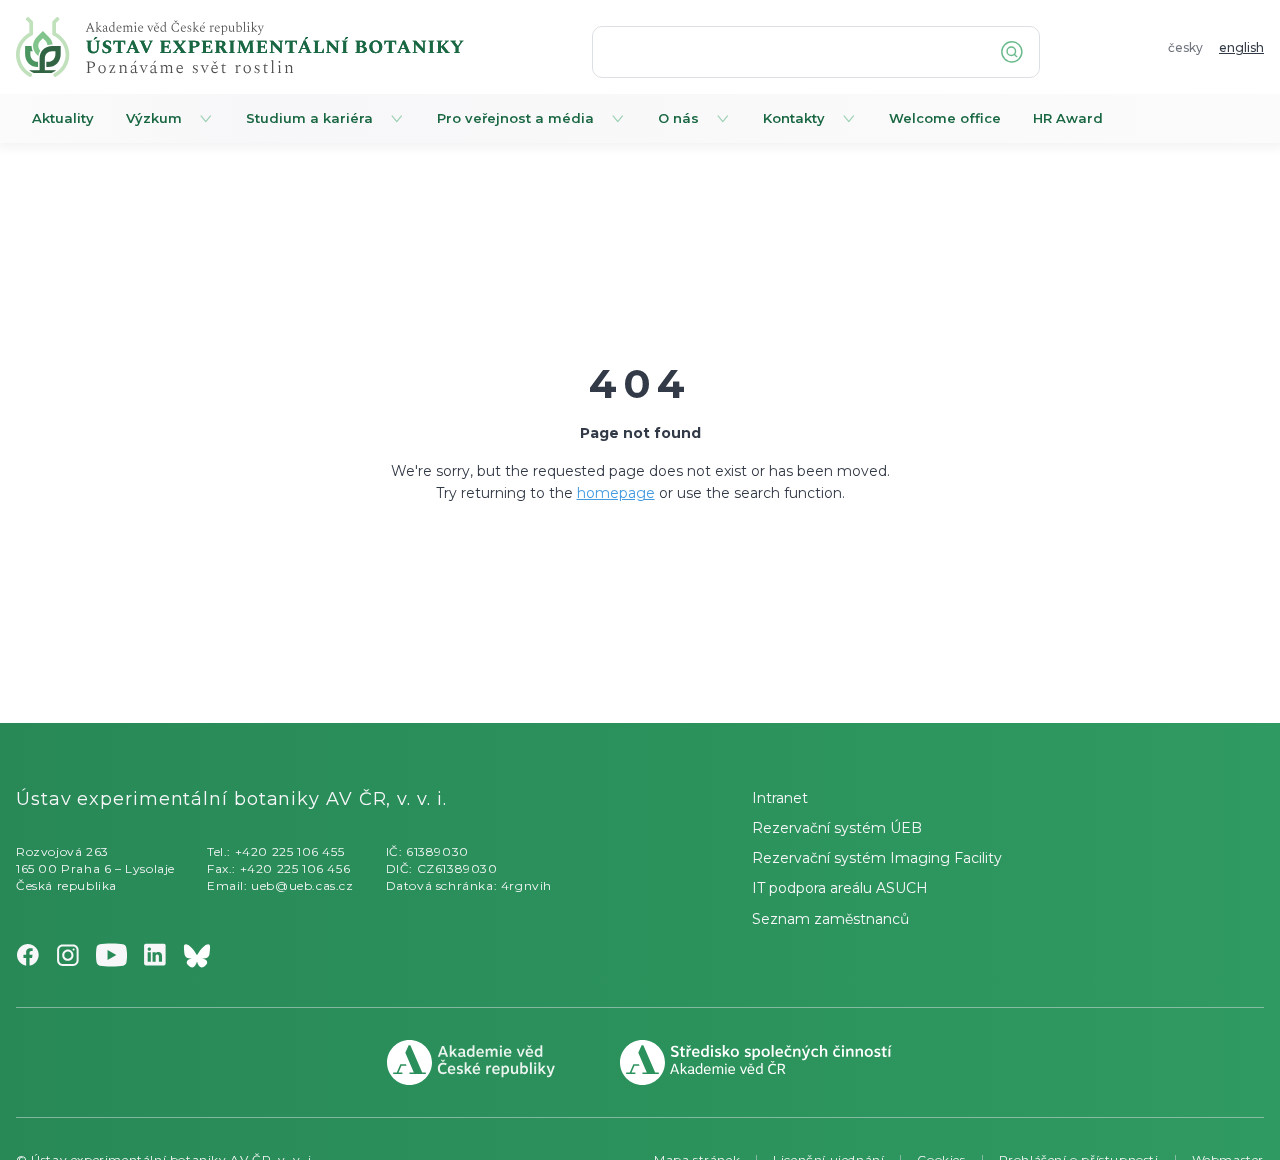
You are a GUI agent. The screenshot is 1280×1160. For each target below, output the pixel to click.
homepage (616, 493)
